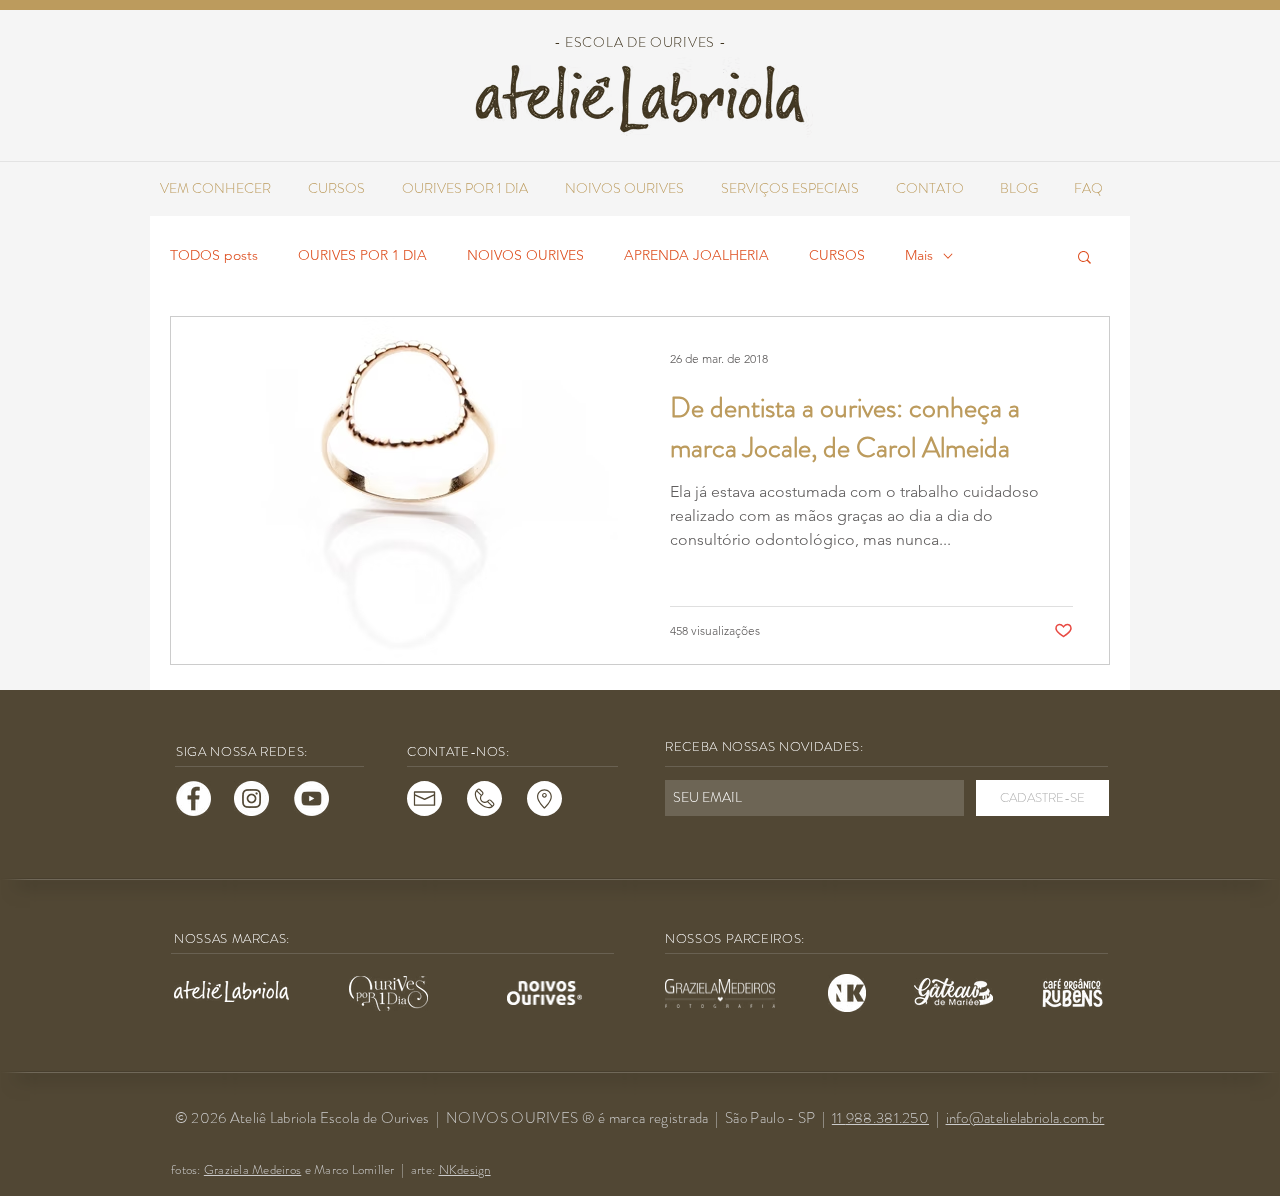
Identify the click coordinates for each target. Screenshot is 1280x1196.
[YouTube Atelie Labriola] (311, 798)
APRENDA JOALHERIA (696, 255)
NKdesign (465, 1169)
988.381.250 (887, 1118)
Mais (919, 255)
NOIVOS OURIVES (525, 255)
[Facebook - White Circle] (193, 798)
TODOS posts (214, 255)
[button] (1084, 258)
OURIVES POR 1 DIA (362, 255)
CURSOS (837, 255)
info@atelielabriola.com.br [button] (1025, 1118)
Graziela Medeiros (252, 1169)
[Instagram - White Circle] (251, 798)
